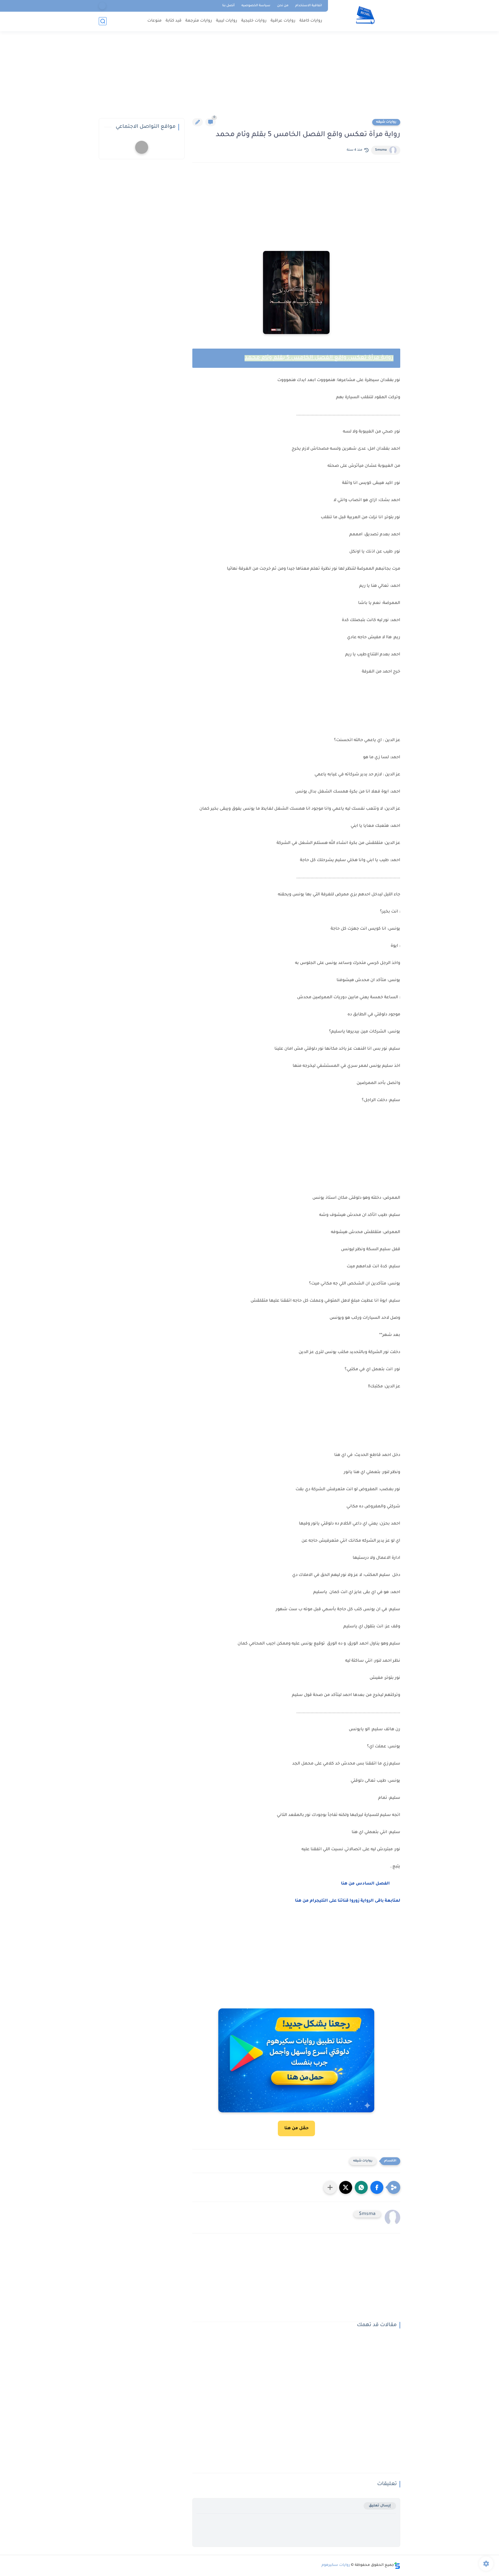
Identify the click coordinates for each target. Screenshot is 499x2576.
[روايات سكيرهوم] (365, 15)
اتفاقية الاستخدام (309, 6)
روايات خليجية (254, 21)
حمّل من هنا (296, 2128)
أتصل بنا (228, 6)
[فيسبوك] (102, 6)
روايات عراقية (283, 21)
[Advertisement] (249, 78)
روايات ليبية (227, 21)
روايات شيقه (386, 122)
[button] (377, 2187)
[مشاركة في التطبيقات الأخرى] (330, 2187)
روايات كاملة (311, 21)
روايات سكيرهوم (336, 2565)
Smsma (381, 150)
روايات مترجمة (199, 21)
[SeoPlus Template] (397, 2565)
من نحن (283, 6)
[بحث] (103, 21)
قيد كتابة (173, 21)
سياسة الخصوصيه (256, 6)
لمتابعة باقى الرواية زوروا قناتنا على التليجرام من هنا (348, 1901)
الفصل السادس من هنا (365, 1884)
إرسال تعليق (380, 2506)
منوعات (155, 21)
